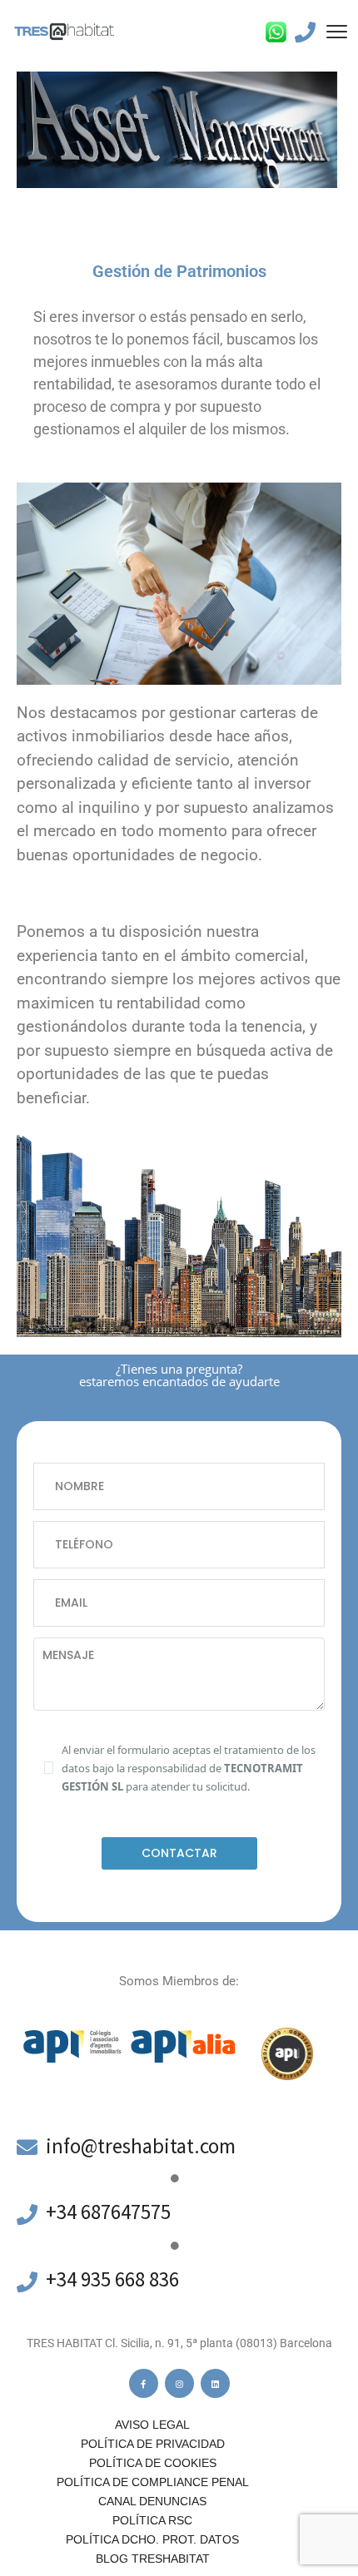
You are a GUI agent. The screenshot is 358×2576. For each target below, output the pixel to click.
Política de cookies (153, 2463)
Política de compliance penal (153, 2482)
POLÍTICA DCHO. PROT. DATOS (152, 2539)
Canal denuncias (152, 2501)
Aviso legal (152, 2425)
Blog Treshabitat (153, 2559)
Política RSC (152, 2520)
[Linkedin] (215, 2383)
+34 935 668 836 (112, 2279)
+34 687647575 (108, 2212)
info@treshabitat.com (141, 2146)
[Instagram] (179, 2383)
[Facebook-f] (144, 2383)
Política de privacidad (153, 2444)
